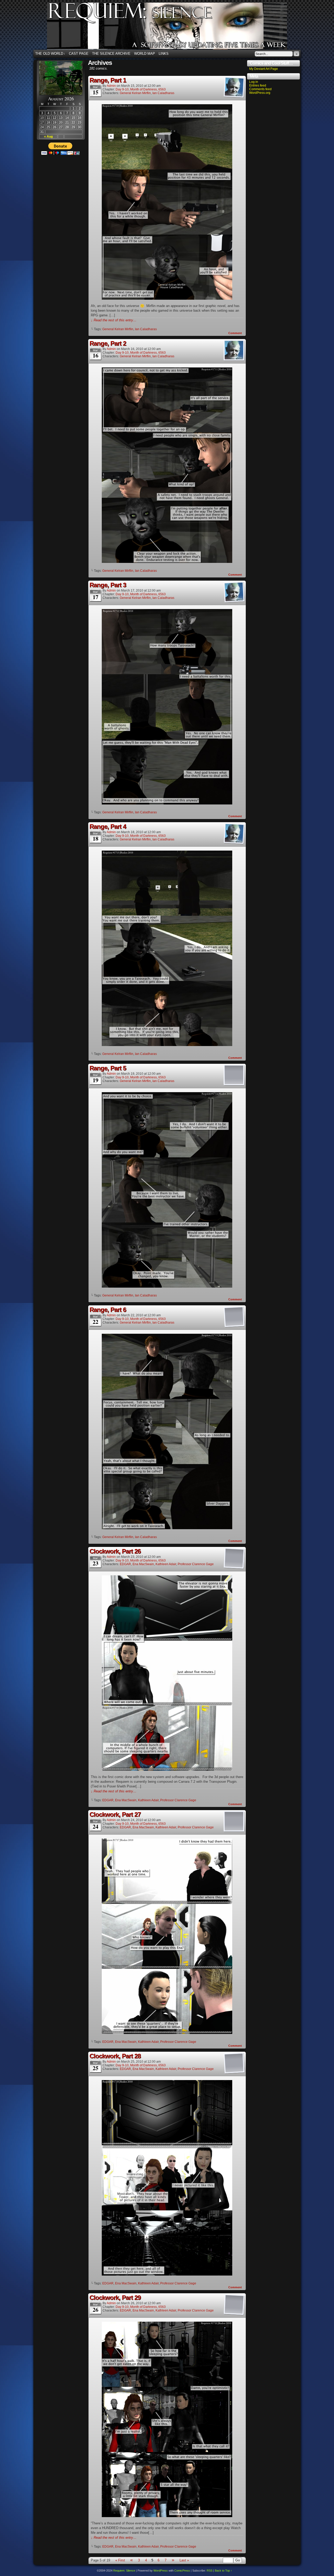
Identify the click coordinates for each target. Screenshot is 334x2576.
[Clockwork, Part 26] (167, 1770)
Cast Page (79, 54)
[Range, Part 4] (167, 1045)
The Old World (50, 54)
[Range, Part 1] (167, 299)
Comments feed (260, 89)
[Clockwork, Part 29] (167, 2516)
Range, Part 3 (108, 585)
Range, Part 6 (108, 1310)
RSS (210, 2571)
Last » (184, 2560)
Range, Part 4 (108, 826)
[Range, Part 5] (167, 1286)
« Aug (48, 137)
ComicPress (182, 2571)
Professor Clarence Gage (196, 1564)
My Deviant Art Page (264, 69)
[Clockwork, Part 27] (167, 2033)
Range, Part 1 (108, 80)
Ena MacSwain (143, 1564)
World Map (145, 54)
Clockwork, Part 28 (115, 2056)
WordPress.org (260, 93)
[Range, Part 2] (167, 562)
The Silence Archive (111, 54)
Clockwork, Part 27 (115, 1814)
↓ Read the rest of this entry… (114, 320)
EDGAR (125, 1564)
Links (164, 54)
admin (111, 86)
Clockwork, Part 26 (115, 1551)
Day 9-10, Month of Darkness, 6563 (141, 89)
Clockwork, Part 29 (115, 2298)
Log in (254, 82)
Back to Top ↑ (223, 2571)
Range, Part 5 (108, 1068)
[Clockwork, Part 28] (167, 2274)
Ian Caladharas (163, 93)
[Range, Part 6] (167, 1528)
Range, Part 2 (108, 343)
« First (120, 2560)
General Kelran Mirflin (135, 93)
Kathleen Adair (166, 1564)
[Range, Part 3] (167, 803)
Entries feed (258, 85)
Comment (235, 333)
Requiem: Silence (175, 28)
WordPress (161, 2571)
